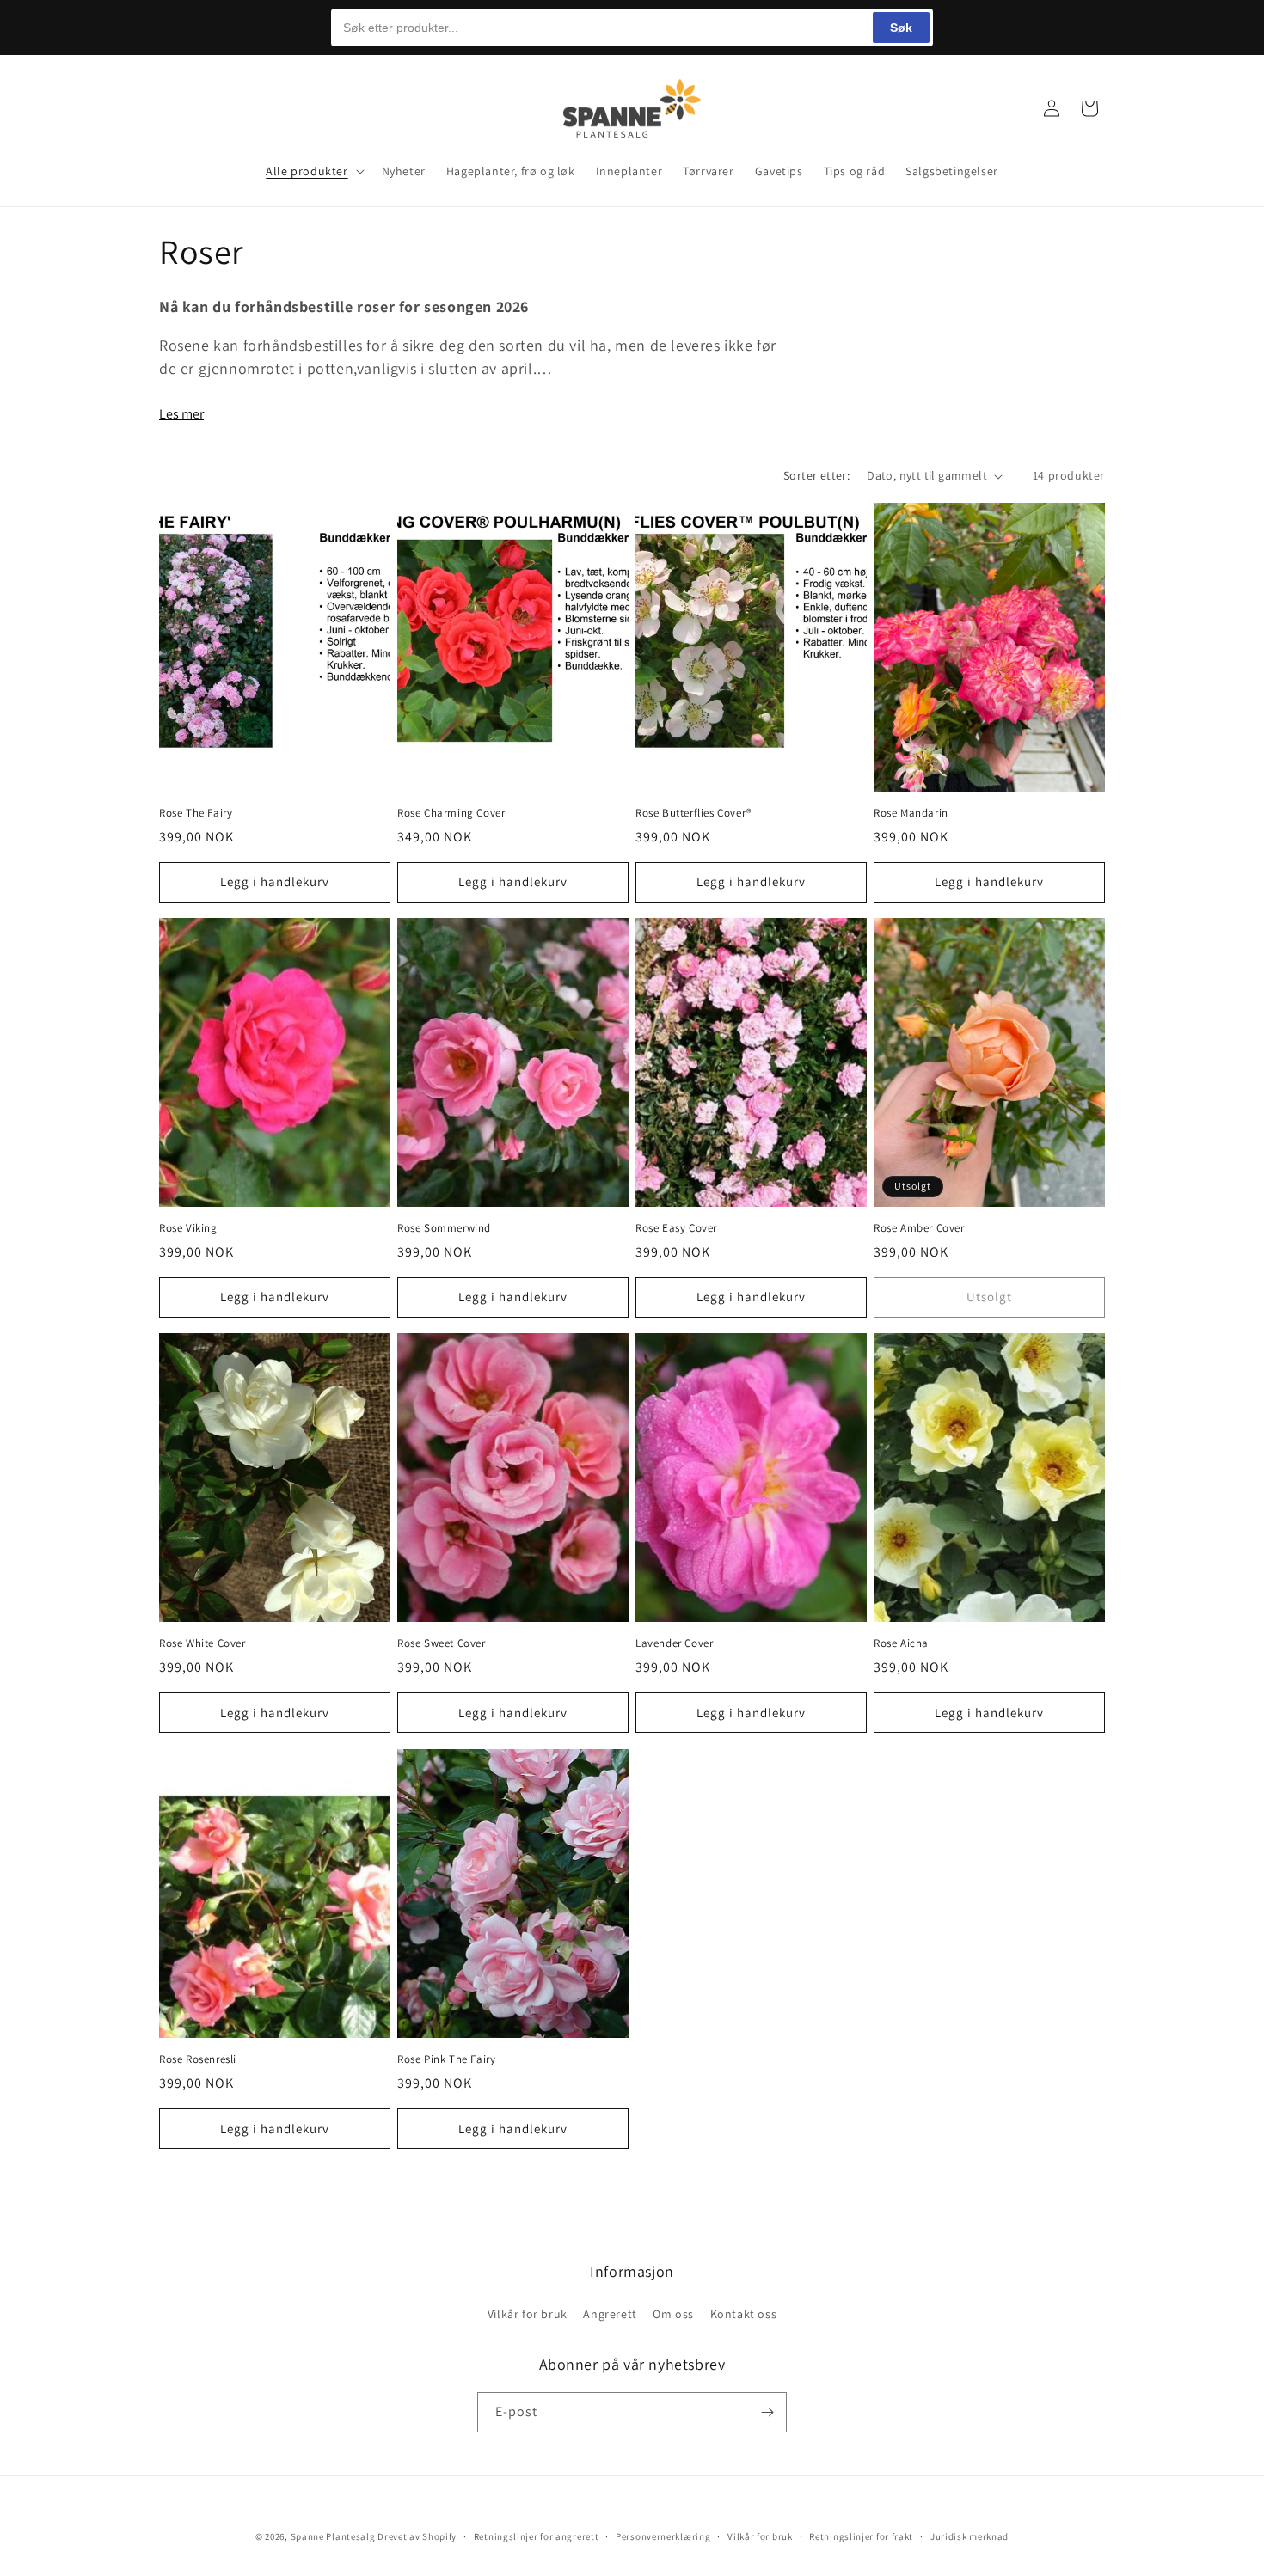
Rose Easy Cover (676, 1228)
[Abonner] (767, 2412)
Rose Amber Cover (919, 1228)
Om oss (673, 2313)
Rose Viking (188, 1228)
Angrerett (610, 2313)
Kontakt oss (744, 2313)
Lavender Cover (674, 1644)
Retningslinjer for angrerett (537, 2536)
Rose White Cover (202, 1644)
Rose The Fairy (196, 813)
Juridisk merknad (969, 2536)
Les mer (181, 414)
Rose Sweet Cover (442, 1644)
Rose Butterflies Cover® (693, 813)
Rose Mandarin (911, 813)
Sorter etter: (816, 475)
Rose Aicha (901, 1644)
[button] (178, 108)
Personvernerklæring (663, 2536)
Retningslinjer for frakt (861, 2536)
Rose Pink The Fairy (446, 2059)
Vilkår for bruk (528, 2313)
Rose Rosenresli (198, 2059)
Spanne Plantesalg (333, 2536)
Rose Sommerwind (444, 1228)
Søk (901, 28)
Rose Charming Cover (451, 813)
